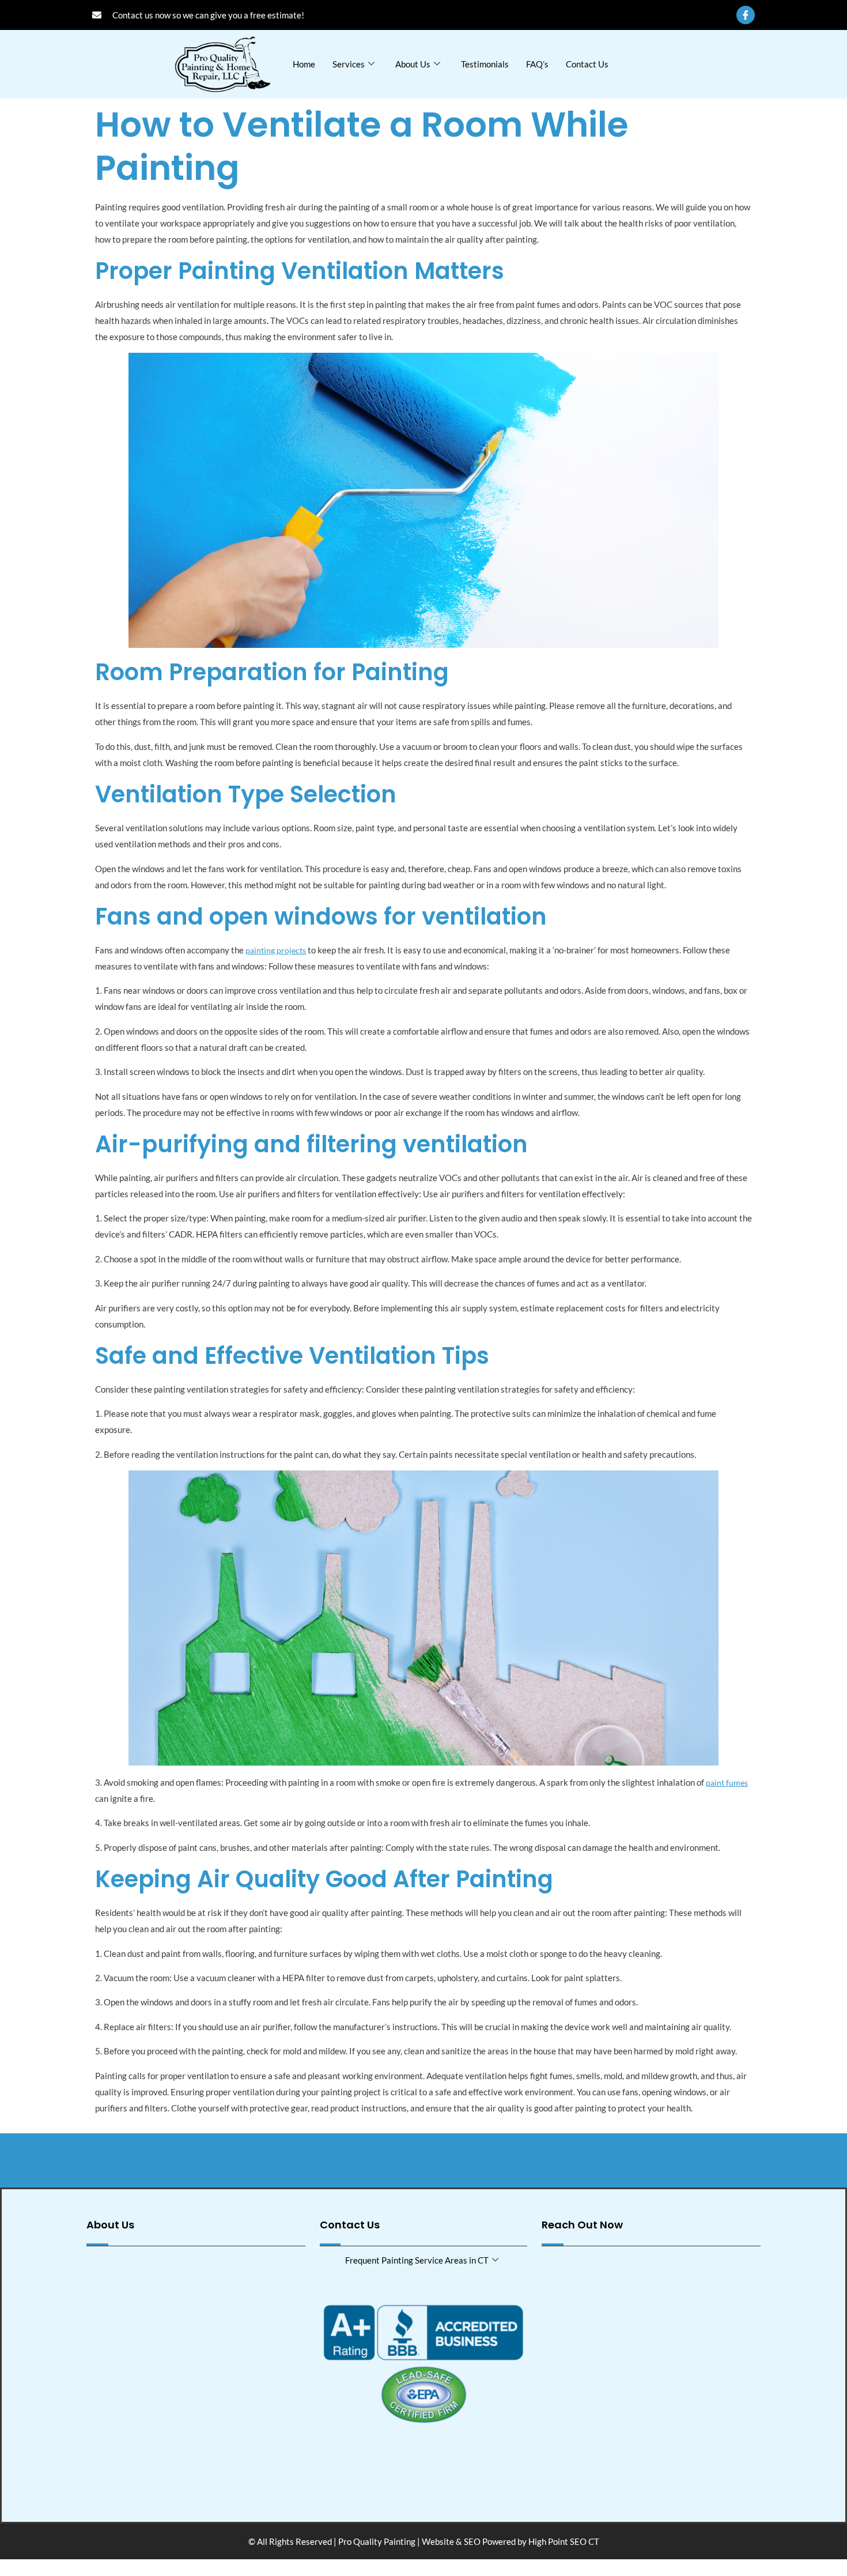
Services (349, 64)
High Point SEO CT (564, 2541)
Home (304, 64)
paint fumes (727, 1783)
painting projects (276, 950)
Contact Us (587, 64)
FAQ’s (537, 64)
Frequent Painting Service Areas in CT (417, 2260)
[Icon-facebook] (746, 15)
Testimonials (485, 64)
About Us (413, 64)
